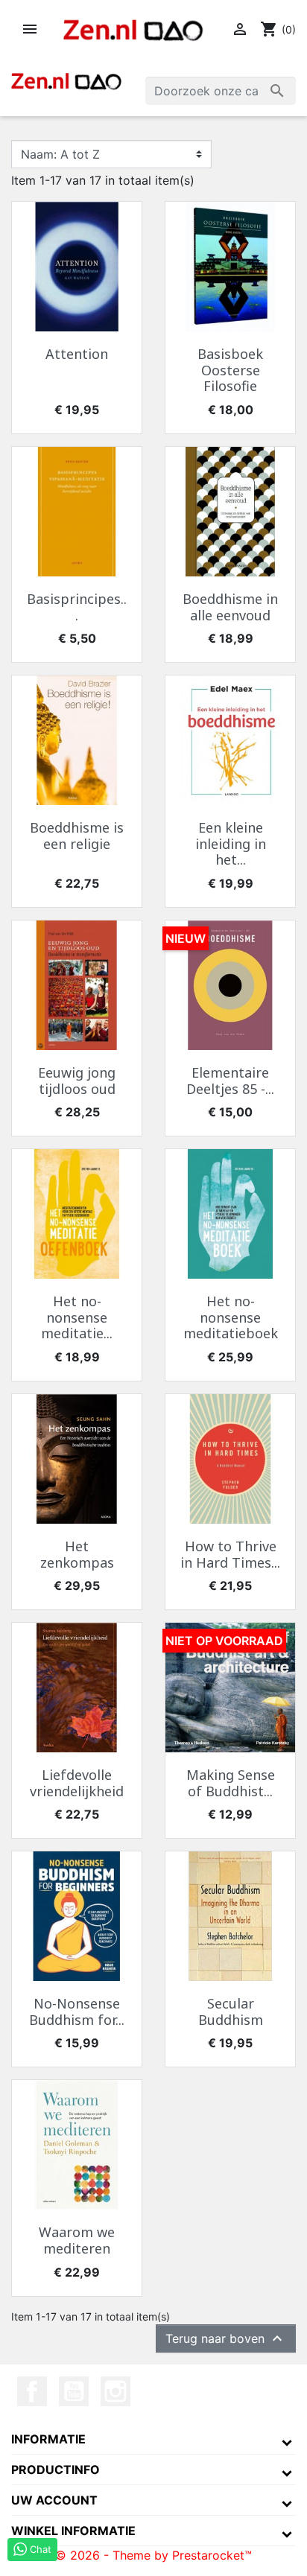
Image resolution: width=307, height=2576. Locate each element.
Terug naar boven (226, 2338)
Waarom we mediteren (77, 2240)
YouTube (74, 2391)
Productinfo (56, 2470)
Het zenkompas (77, 1554)
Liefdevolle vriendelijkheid (77, 1783)
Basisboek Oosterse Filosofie (230, 370)
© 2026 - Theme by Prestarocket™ (153, 2555)
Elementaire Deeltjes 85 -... (230, 1081)
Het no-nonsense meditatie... (77, 1317)
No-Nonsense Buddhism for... (77, 2011)
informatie (48, 2439)
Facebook (32, 2391)
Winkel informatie (73, 2531)
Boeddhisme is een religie (77, 836)
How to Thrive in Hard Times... (230, 1554)
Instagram (115, 2391)
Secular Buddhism (231, 2011)
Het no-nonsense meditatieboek (231, 1317)
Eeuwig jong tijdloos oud (77, 1081)
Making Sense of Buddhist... (231, 1783)
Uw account (54, 2500)
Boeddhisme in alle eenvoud (230, 607)
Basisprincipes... (77, 607)
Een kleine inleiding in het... (231, 843)
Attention (77, 354)
